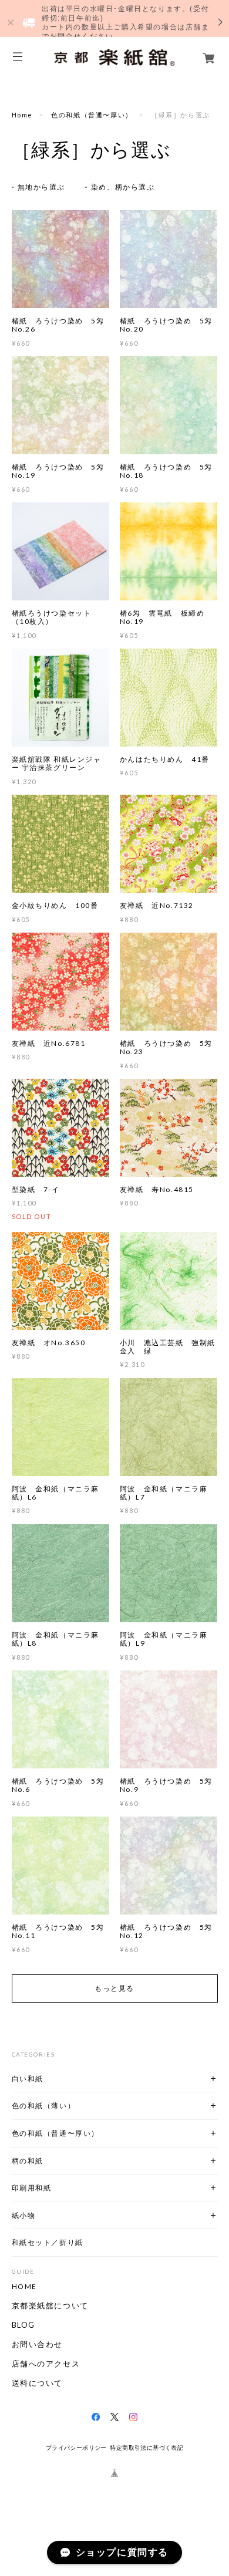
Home (22, 115)
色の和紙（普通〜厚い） (92, 115)
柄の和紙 (28, 2161)
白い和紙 (28, 2079)
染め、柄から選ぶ (123, 187)
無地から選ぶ (42, 187)
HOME (24, 2287)
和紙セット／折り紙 (48, 2242)
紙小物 (24, 2215)
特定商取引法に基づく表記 (147, 2448)
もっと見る (114, 1988)
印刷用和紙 (32, 2188)
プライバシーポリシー (76, 2448)
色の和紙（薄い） (44, 2106)
